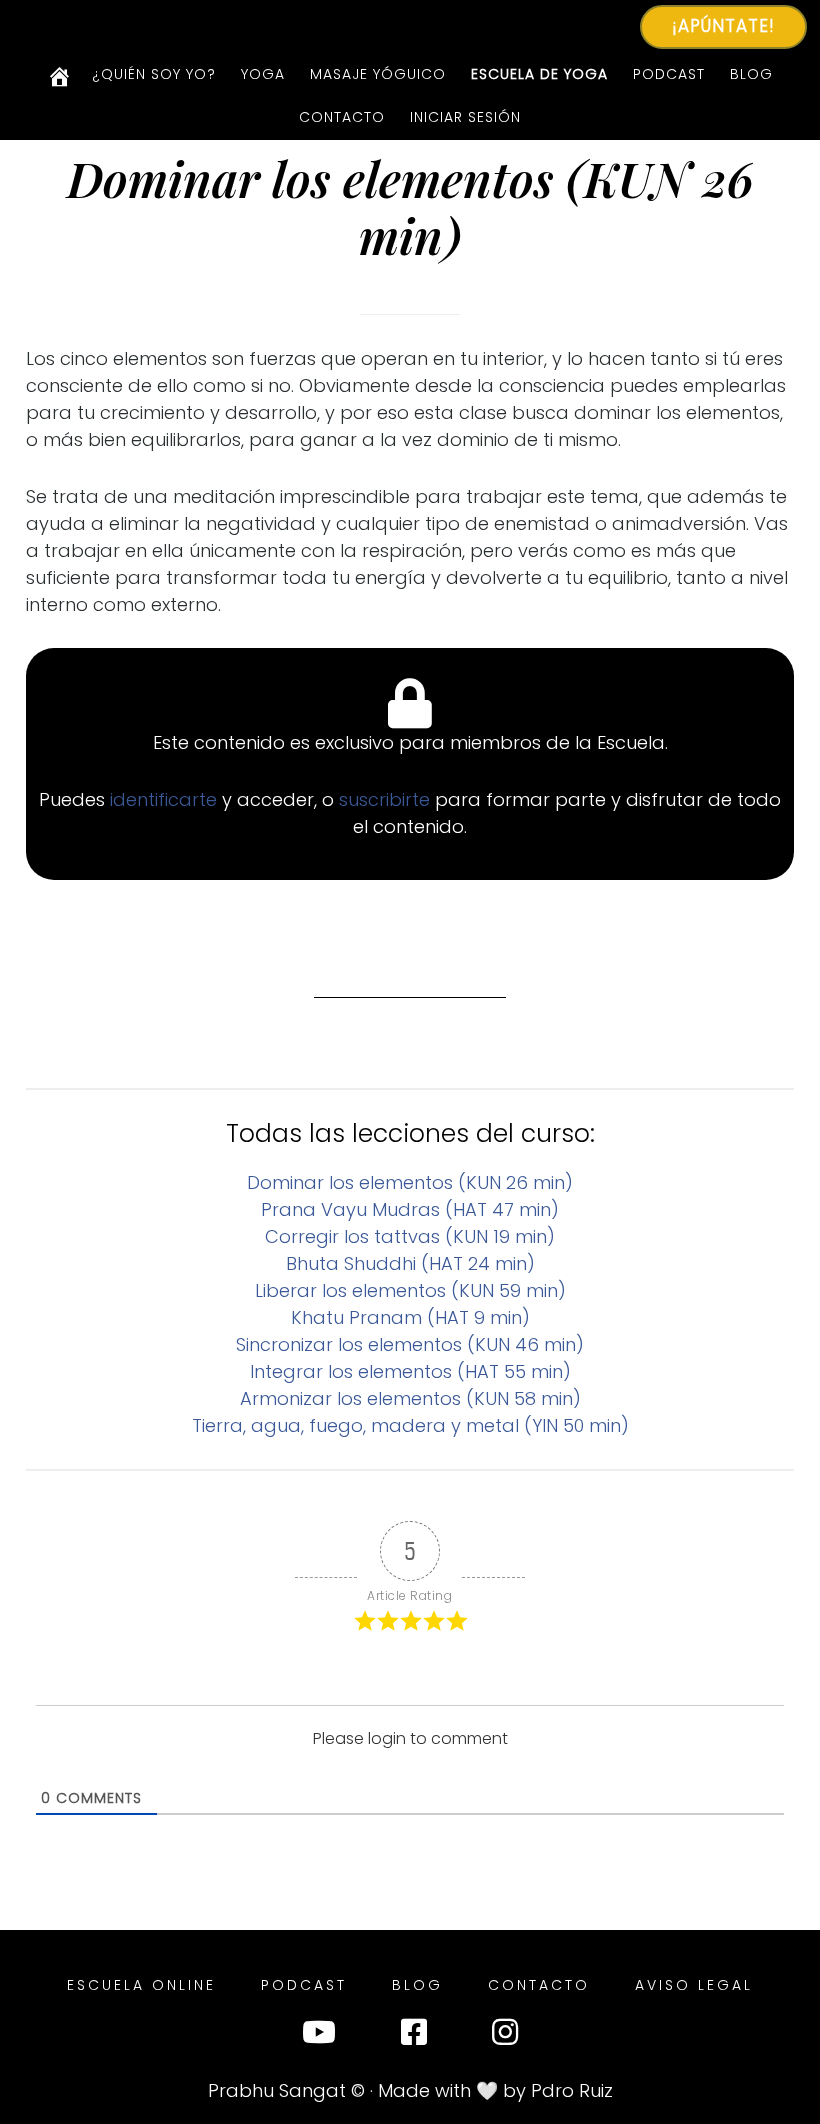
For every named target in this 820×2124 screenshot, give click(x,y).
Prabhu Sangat (277, 2090)
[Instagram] (505, 2036)
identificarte (166, 799)
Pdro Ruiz (572, 2090)
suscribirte (387, 799)
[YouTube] (319, 2036)
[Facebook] (414, 2036)
